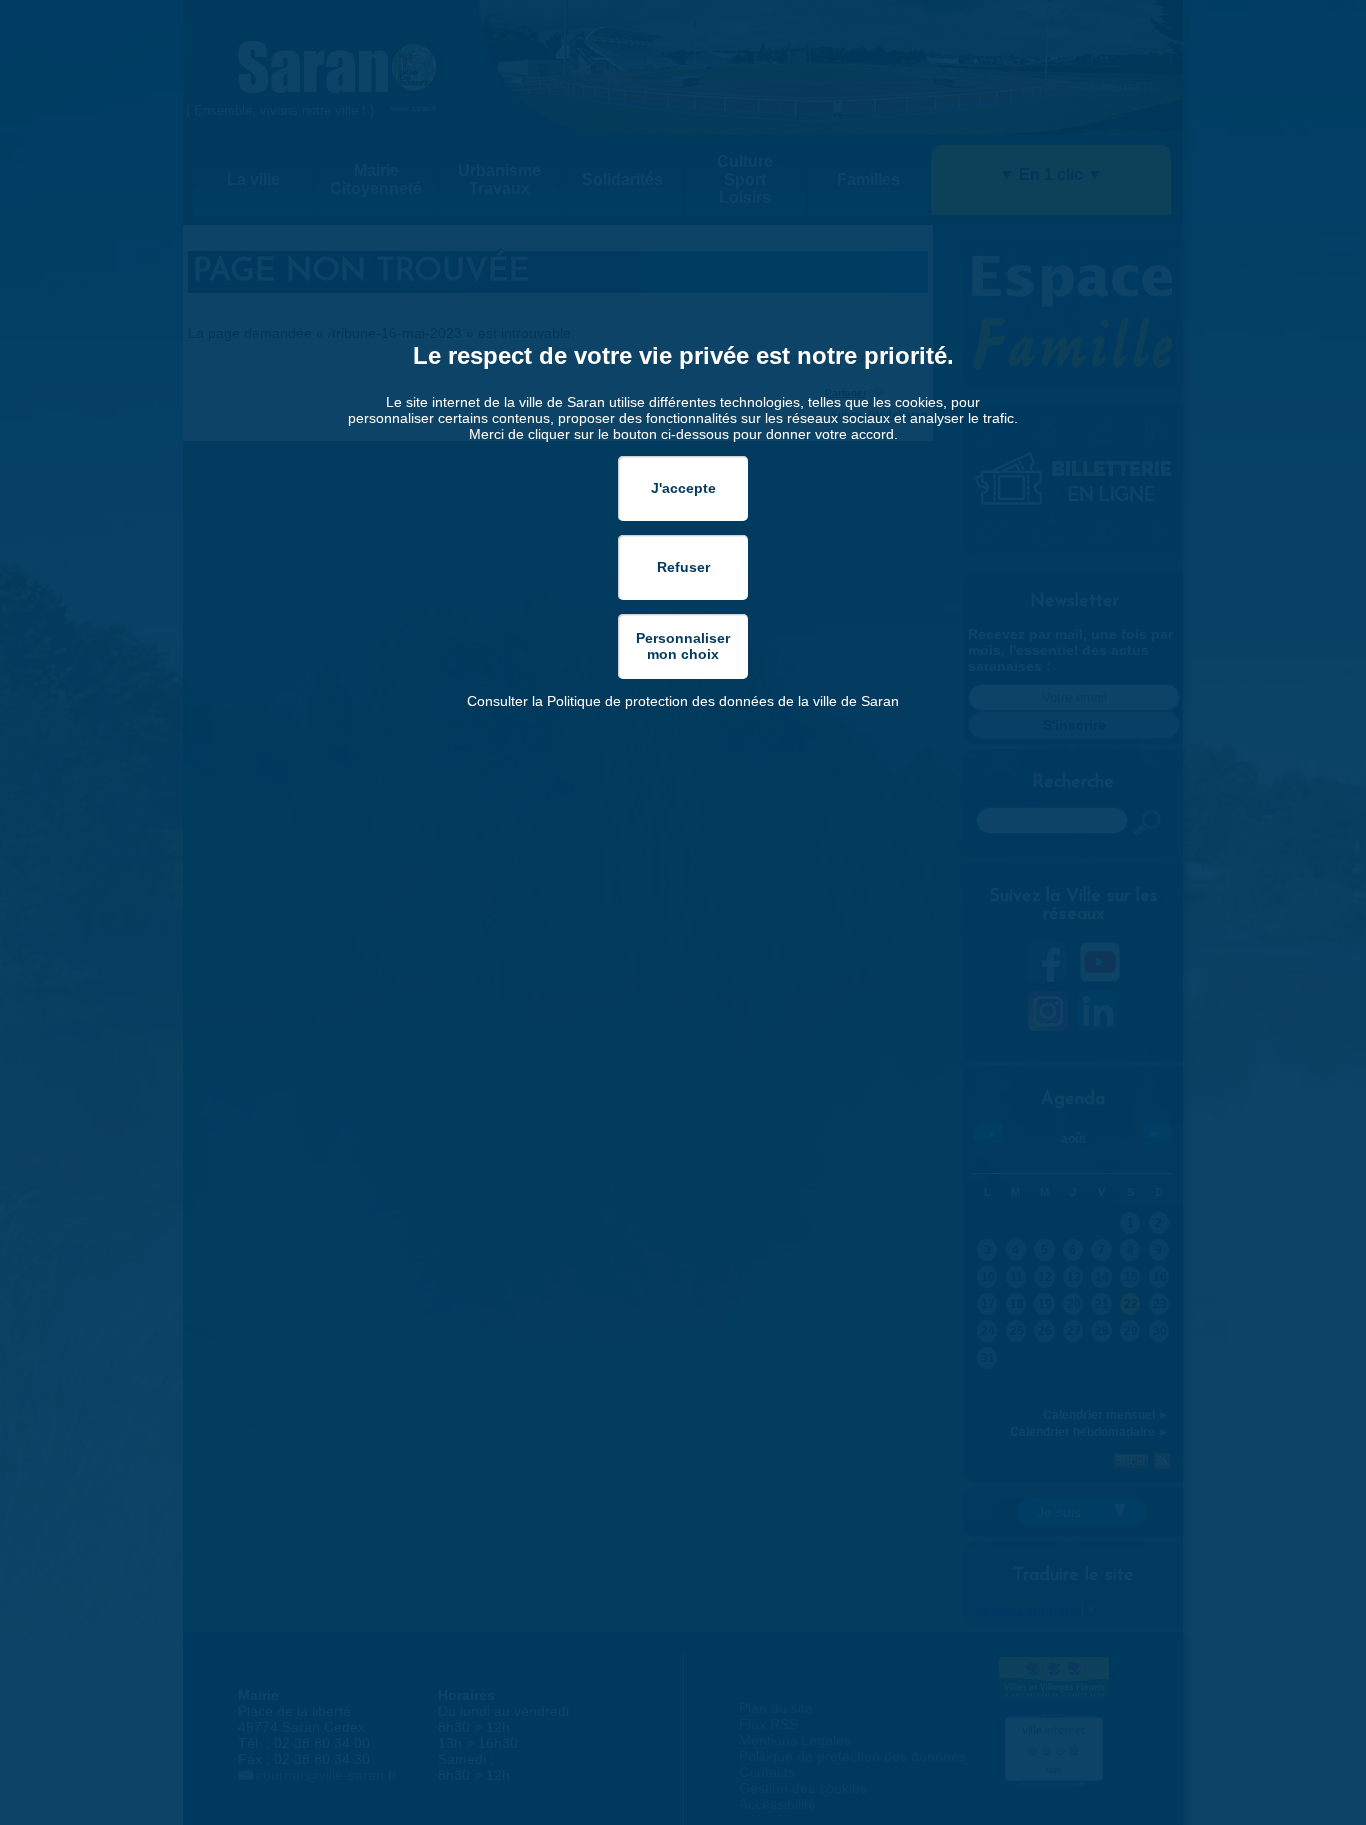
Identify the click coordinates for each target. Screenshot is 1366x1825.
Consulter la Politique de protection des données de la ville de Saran (683, 701)
